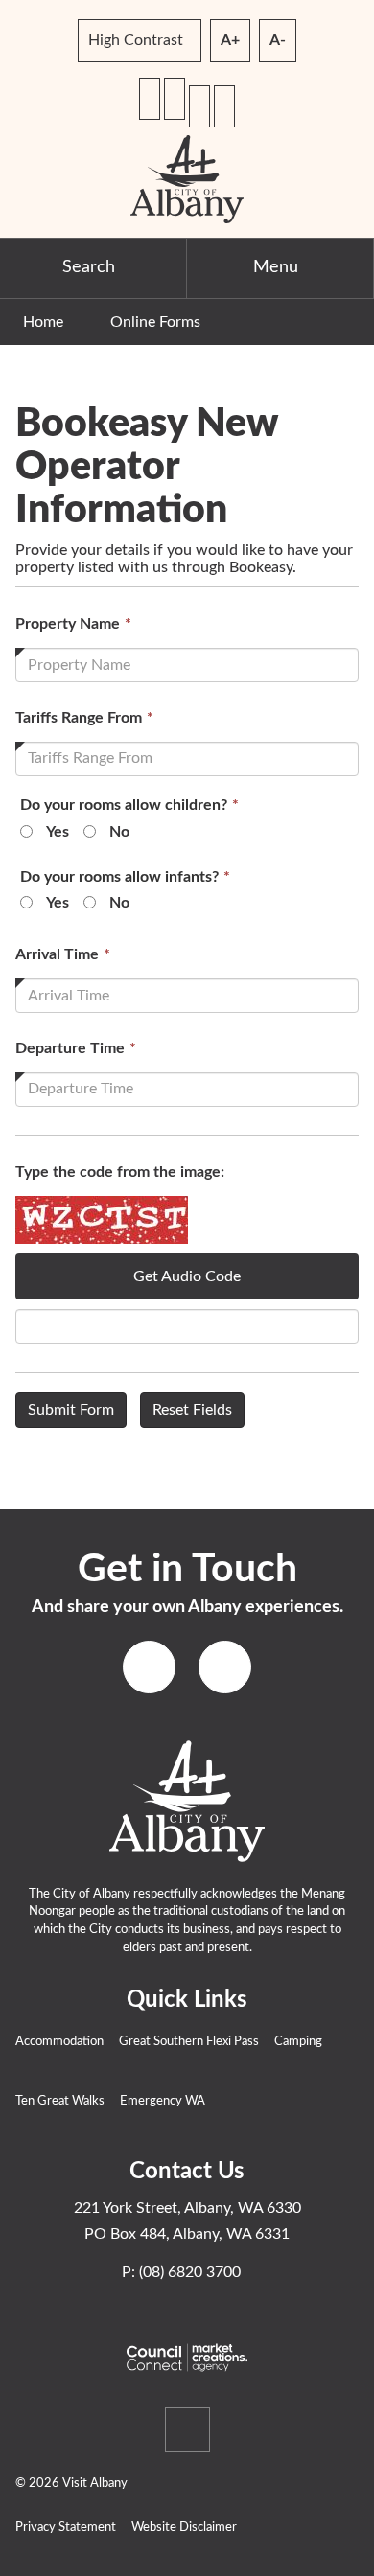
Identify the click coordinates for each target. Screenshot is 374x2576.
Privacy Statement (66, 2528)
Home (43, 322)
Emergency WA (163, 2101)
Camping (298, 2042)
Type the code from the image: (120, 1172)
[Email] (175, 99)
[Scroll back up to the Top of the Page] (187, 2430)
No (119, 832)
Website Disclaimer (184, 2528)
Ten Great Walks (60, 2101)
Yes (58, 832)
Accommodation (59, 2042)
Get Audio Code (187, 1276)
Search (89, 267)
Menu (276, 267)
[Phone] (150, 99)
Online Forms (155, 322)
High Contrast (136, 40)
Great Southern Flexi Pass (189, 2042)
